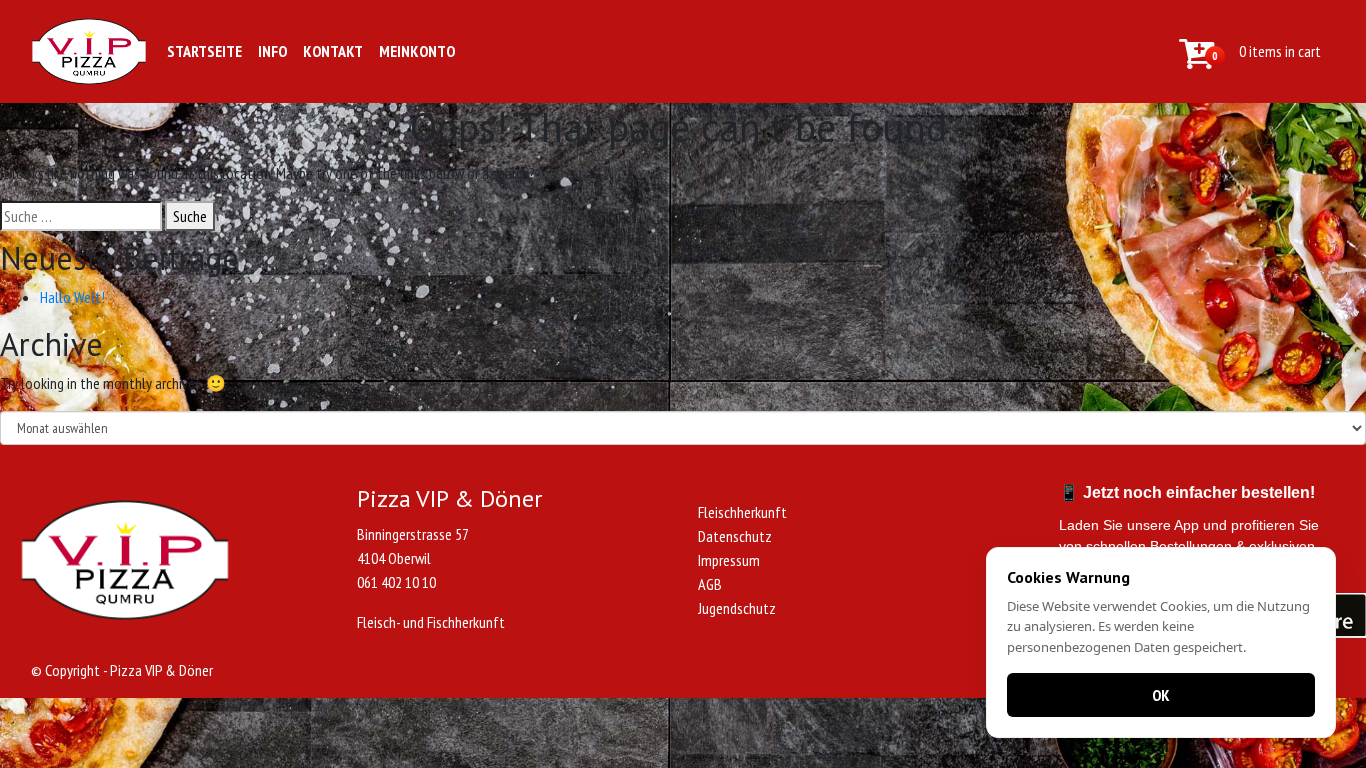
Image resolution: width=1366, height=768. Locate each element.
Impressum (729, 560)
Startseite (204, 51)
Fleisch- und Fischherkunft (431, 622)
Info (272, 51)
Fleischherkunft (742, 512)
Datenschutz (735, 536)
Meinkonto (417, 51)
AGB (710, 584)
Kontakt (333, 51)
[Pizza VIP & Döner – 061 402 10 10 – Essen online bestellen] (89, 51)
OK (1161, 695)
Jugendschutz (737, 608)
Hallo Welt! (72, 297)
